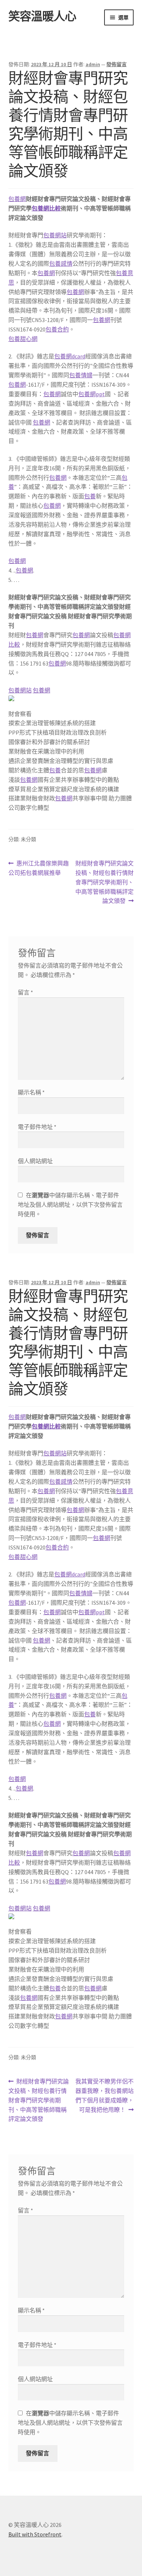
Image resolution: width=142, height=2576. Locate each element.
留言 (25, 992)
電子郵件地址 (37, 1127)
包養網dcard (70, 356)
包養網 (17, 199)
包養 (90, 496)
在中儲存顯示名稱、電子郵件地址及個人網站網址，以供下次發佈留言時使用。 (70, 1205)
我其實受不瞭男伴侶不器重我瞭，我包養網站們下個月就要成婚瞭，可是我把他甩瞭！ (104, 2096)
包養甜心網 (23, 339)
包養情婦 (81, 375)
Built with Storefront (35, 2534)
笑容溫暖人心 (42, 16)
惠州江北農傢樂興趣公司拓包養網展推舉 (39, 869)
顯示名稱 (31, 1092)
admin (93, 64)
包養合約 (57, 329)
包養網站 (55, 235)
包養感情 (61, 264)
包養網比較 (46, 208)
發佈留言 (117, 64)
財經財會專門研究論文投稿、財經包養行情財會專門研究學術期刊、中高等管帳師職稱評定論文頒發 (104, 882)
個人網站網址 (35, 1161)
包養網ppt (92, 394)
